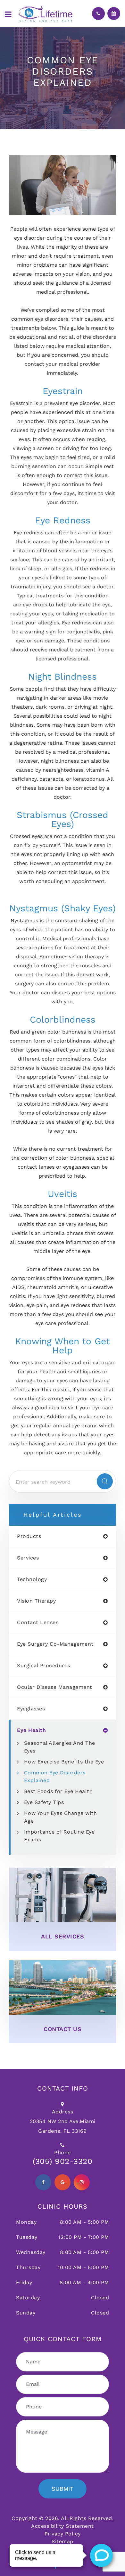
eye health (31, 1730)
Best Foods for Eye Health (58, 1791)
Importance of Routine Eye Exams (59, 1836)
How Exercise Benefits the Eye (64, 1762)
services (28, 1558)
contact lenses (38, 1623)
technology (32, 1579)
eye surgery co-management (55, 1644)
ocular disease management (55, 1687)
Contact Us (63, 2029)
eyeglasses (31, 1709)
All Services (63, 1936)
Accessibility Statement (63, 2526)
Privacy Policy (63, 2534)
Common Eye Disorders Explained (55, 1776)
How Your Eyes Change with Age (61, 1817)
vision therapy (36, 1601)
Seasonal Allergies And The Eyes (60, 1747)
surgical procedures (44, 1666)
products (29, 1536)
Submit (63, 2489)
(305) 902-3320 (63, 2161)
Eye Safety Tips (44, 1802)
